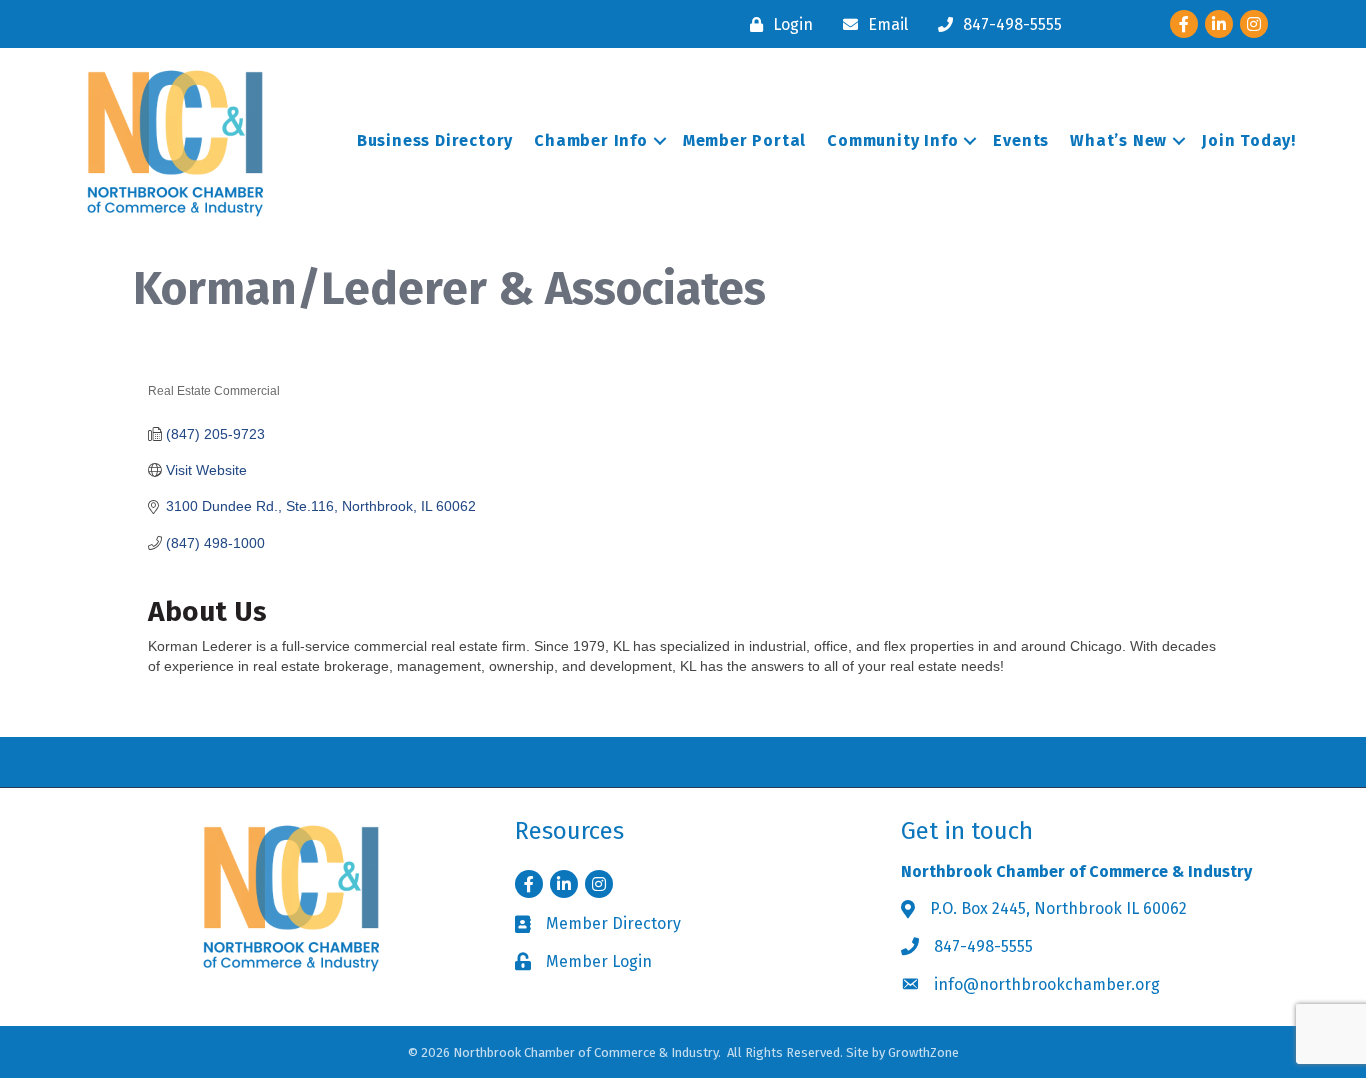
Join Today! (1249, 140)
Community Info (892, 140)
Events (1021, 140)
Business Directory (435, 140)
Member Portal (744, 140)
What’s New (1118, 140)
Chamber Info (591, 140)
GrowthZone (923, 1052)
